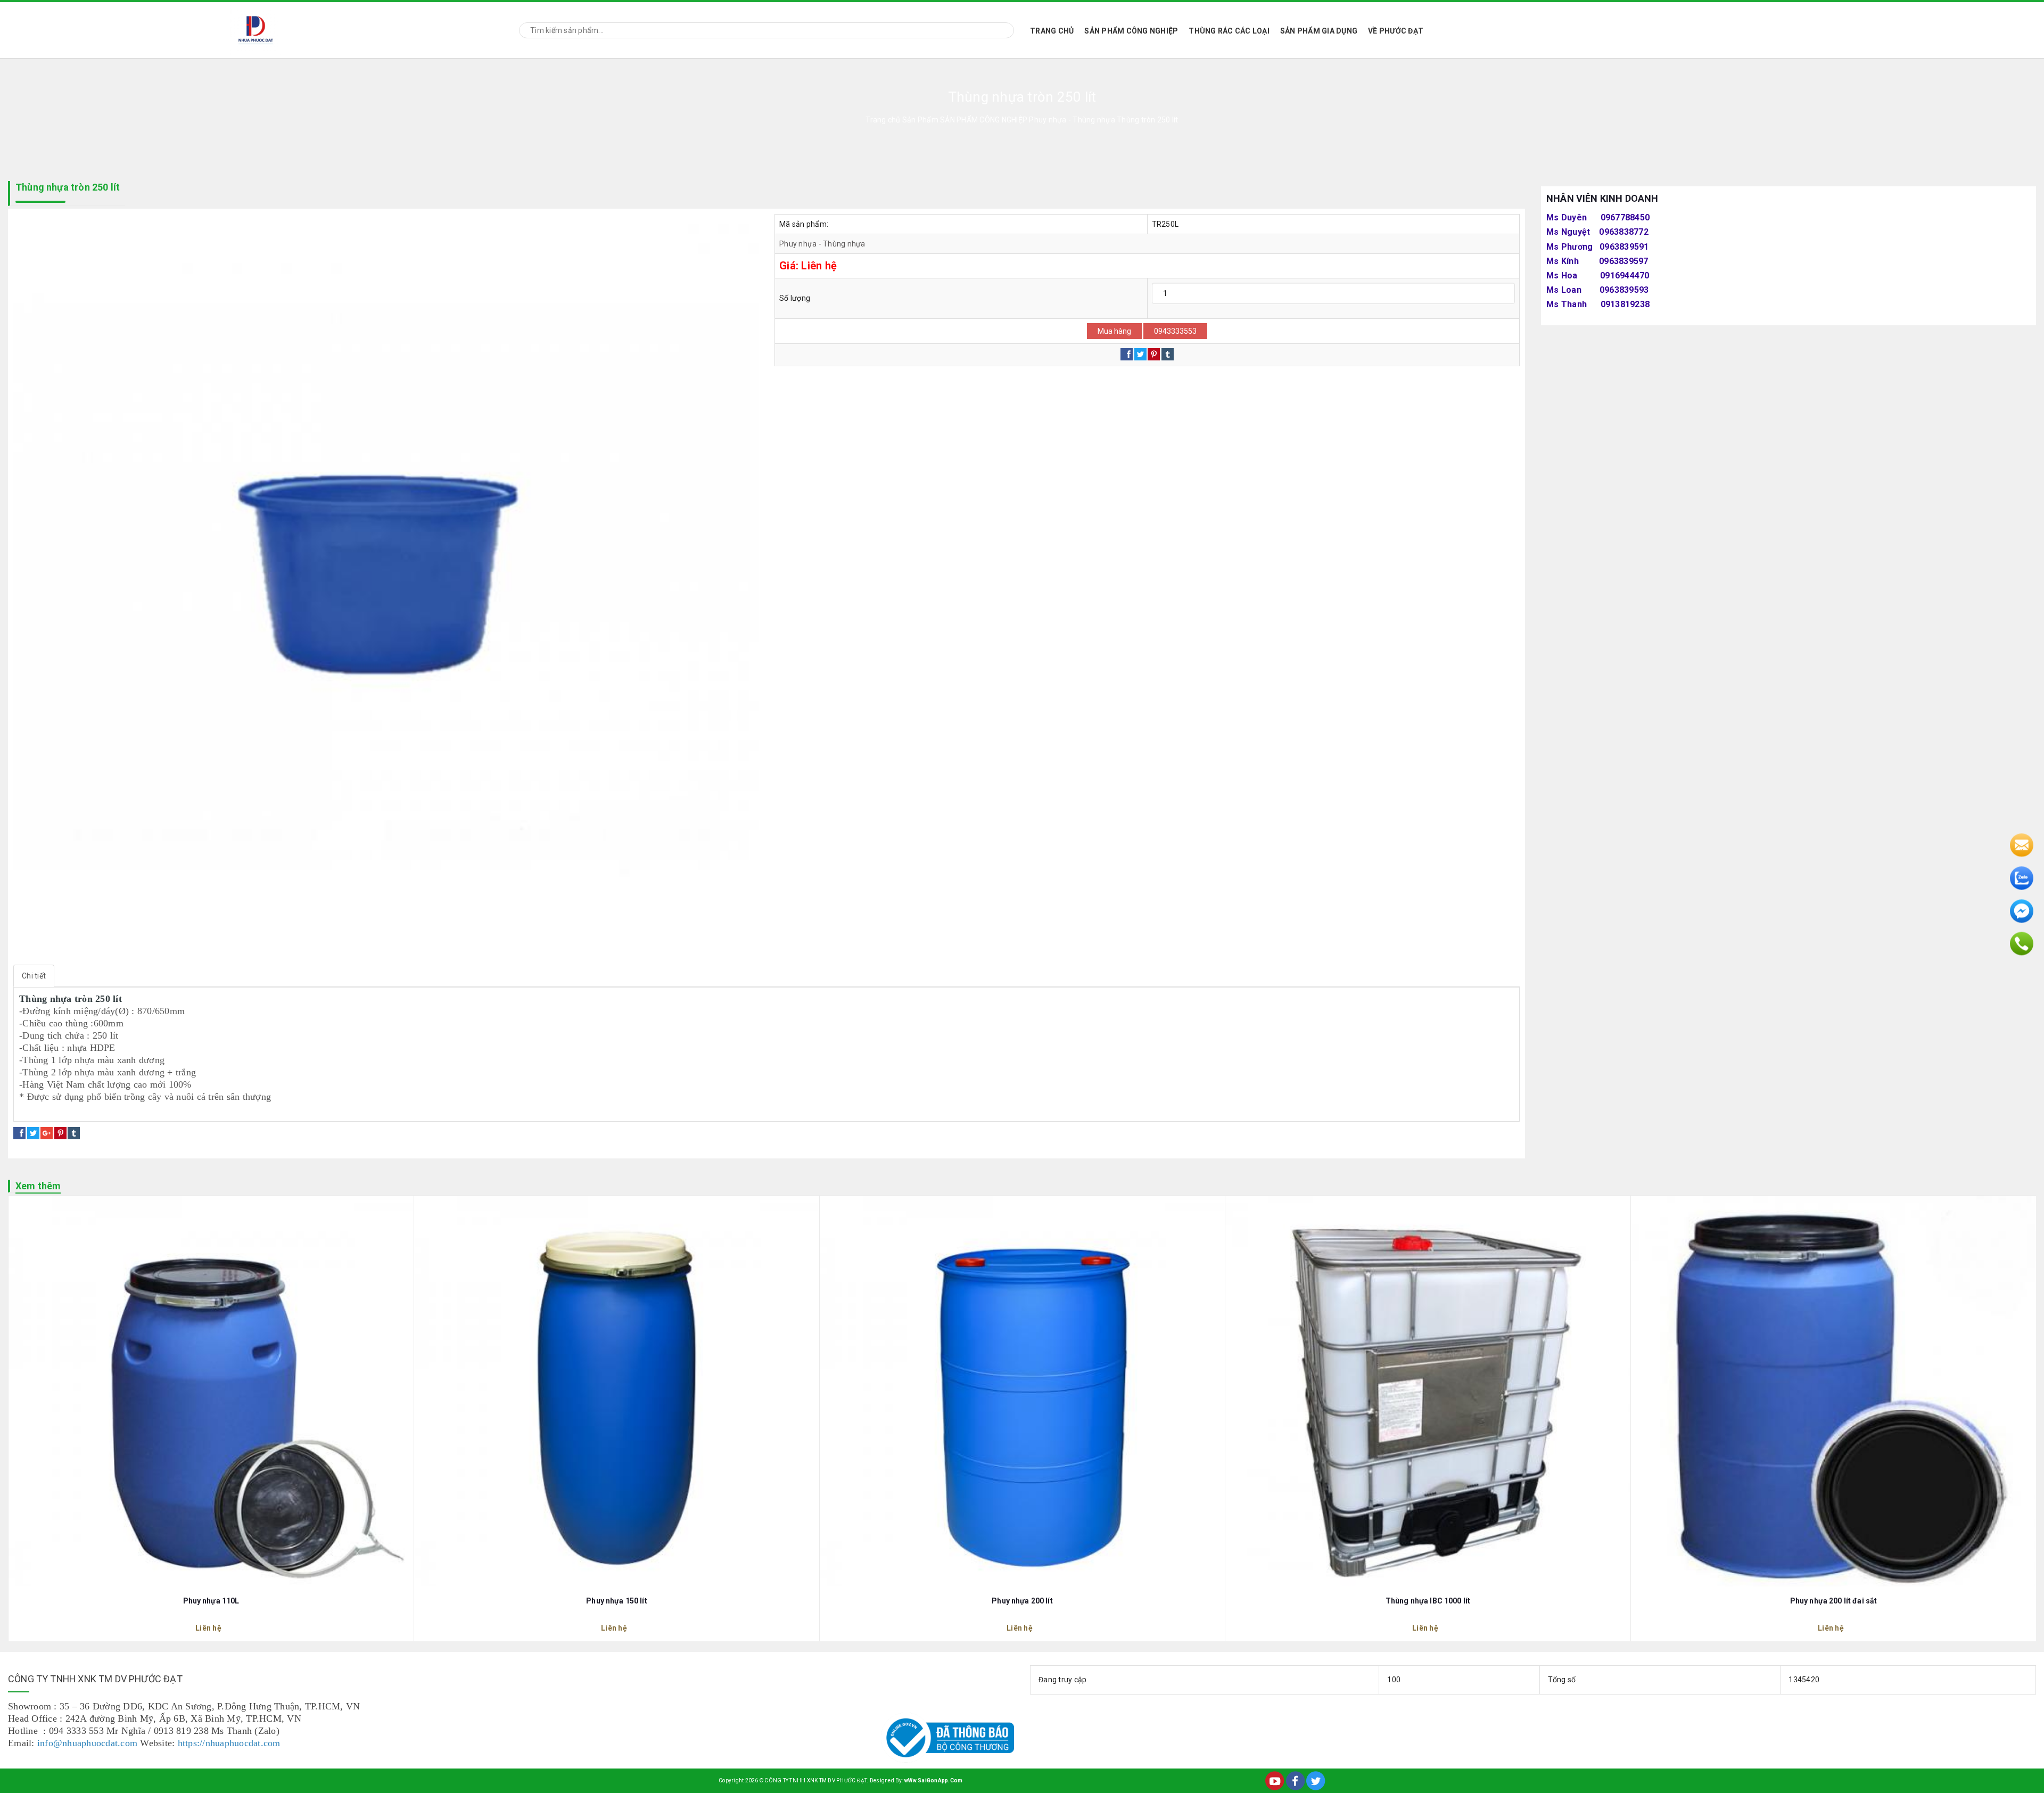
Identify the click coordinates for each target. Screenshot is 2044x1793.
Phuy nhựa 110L (211, 1601)
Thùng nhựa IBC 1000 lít (1428, 1601)
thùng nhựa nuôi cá (236, 1109)
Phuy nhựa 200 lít (1022, 1601)
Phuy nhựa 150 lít (616, 1601)
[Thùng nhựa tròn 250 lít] (386, 587)
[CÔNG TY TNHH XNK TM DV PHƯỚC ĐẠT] (256, 28)
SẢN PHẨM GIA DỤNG (1319, 31)
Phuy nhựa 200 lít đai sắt (1834, 1601)
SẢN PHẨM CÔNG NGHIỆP (1131, 31)
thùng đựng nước (164, 1109)
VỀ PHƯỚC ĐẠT (1396, 31)
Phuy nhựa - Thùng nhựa (822, 244)
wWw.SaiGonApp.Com (933, 1780)
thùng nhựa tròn (51, 1109)
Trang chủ (1052, 31)
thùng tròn (106, 1109)
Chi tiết (34, 976)
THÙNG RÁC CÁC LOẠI (1229, 31)
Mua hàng (1114, 331)
